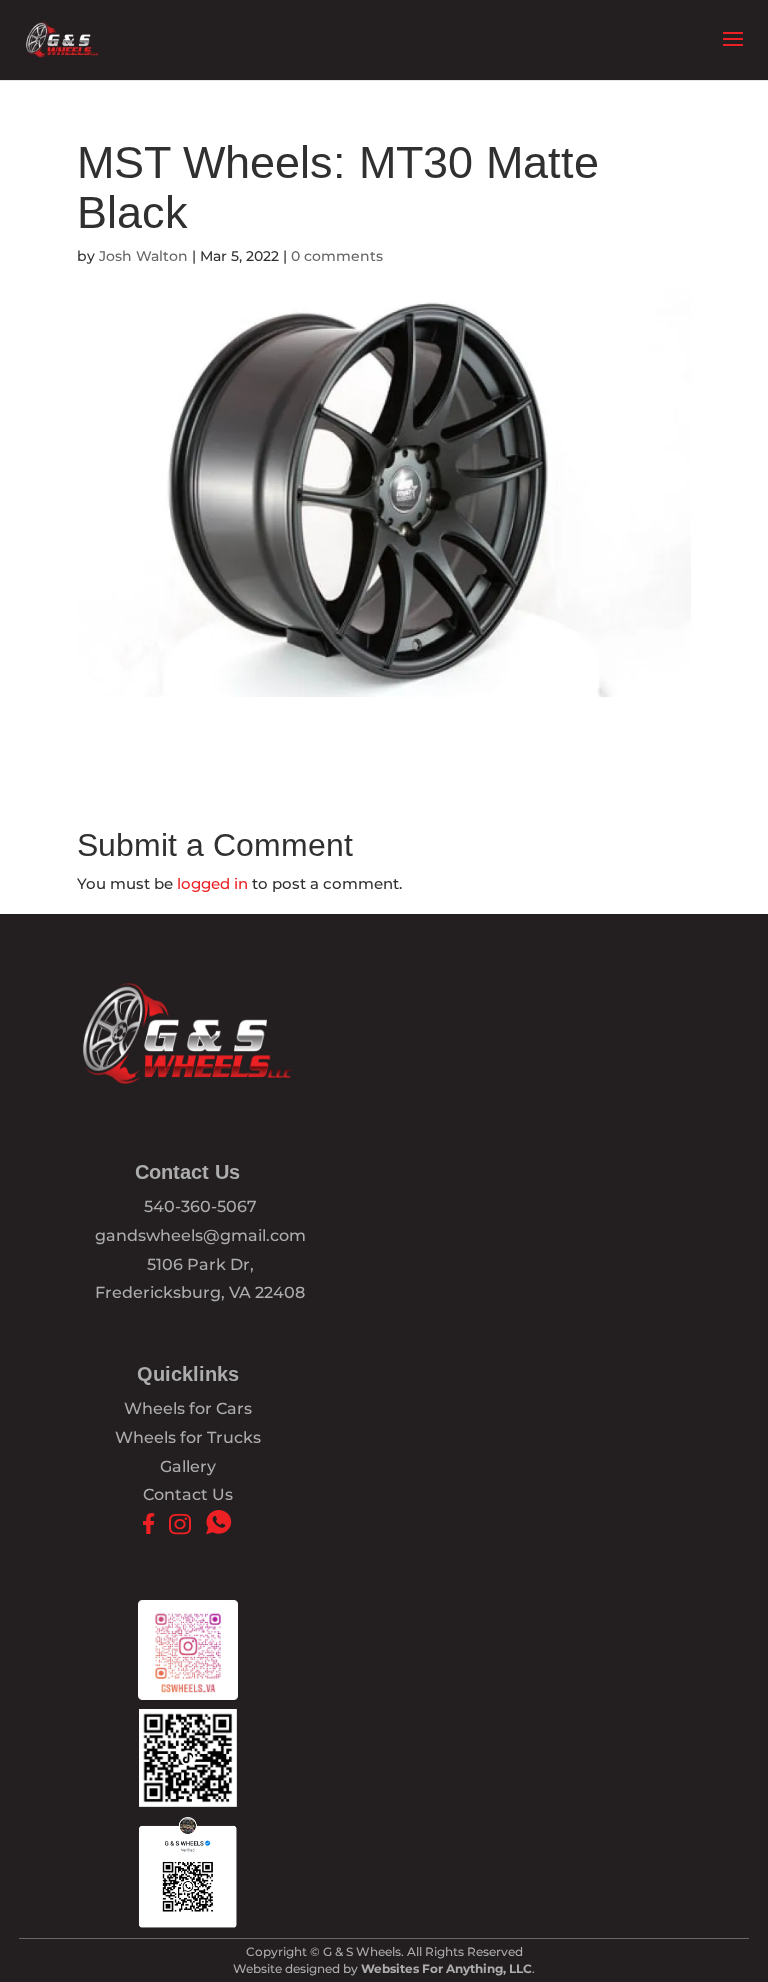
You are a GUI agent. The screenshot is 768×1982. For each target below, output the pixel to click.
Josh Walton (143, 256)
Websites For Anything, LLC (446, 1968)
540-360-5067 (200, 1206)
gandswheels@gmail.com (200, 1235)
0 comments (337, 256)
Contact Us (188, 1494)
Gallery (188, 1466)
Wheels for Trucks (188, 1437)
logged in (212, 883)
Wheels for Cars (188, 1408)
